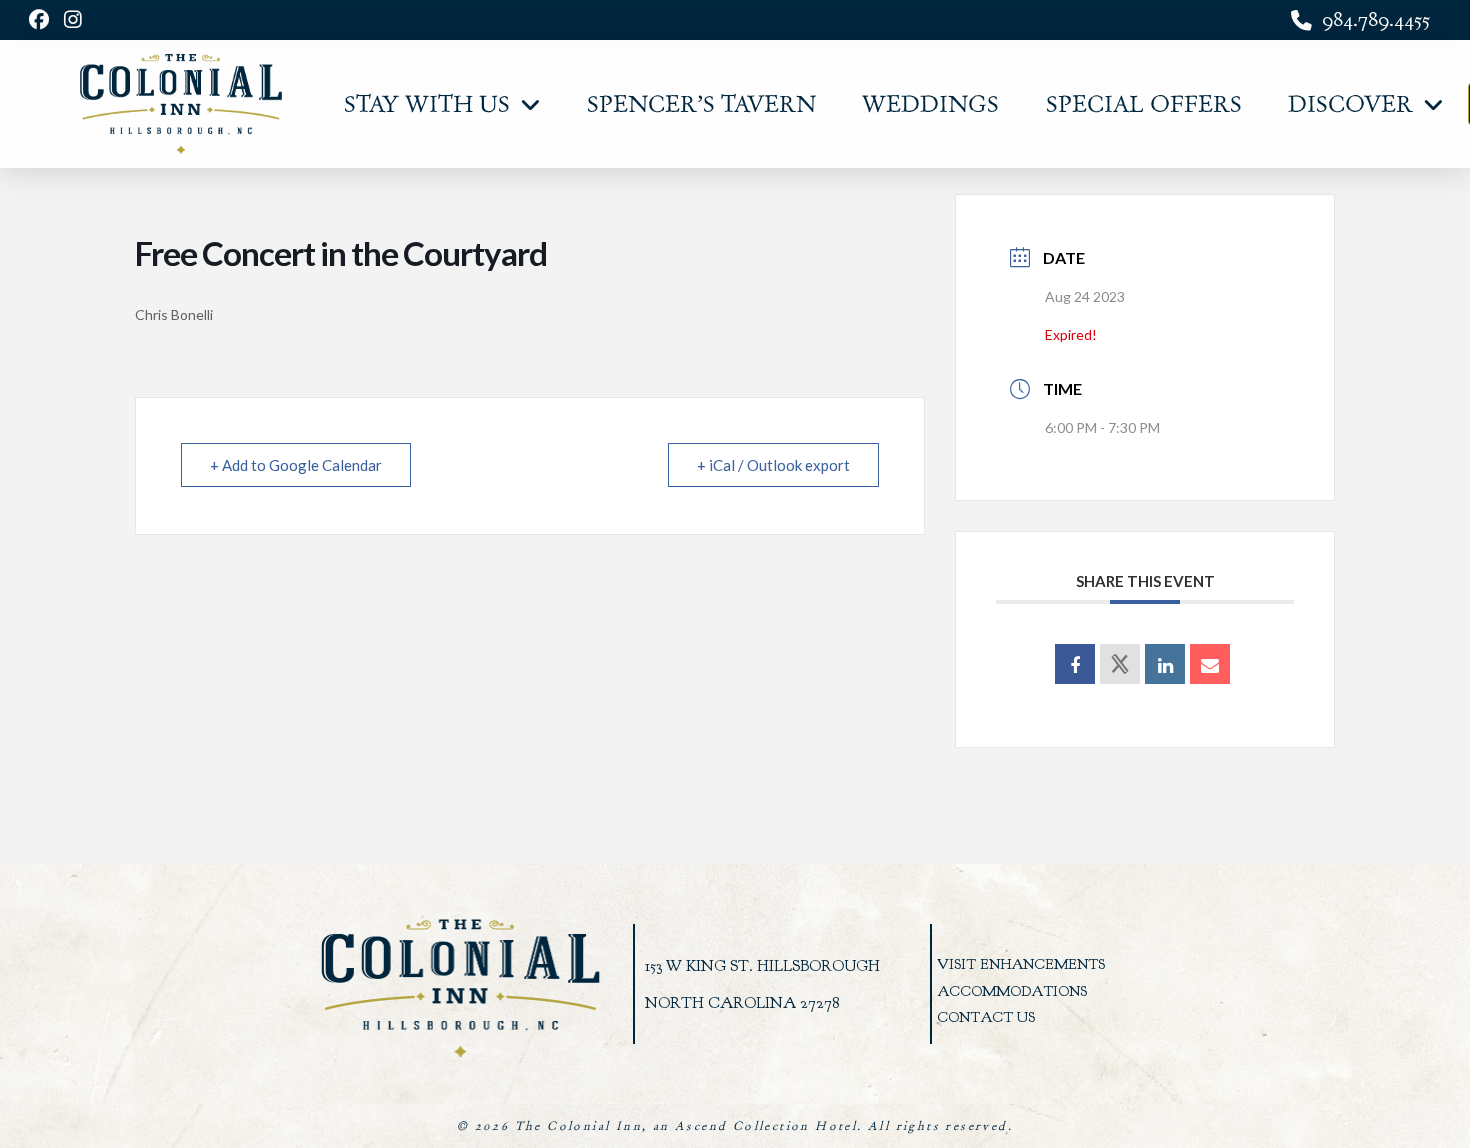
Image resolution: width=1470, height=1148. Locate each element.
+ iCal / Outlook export (773, 465)
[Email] (1210, 664)
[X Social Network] (1120, 664)
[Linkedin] (1165, 664)
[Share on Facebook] (1075, 664)
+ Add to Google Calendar (296, 465)
